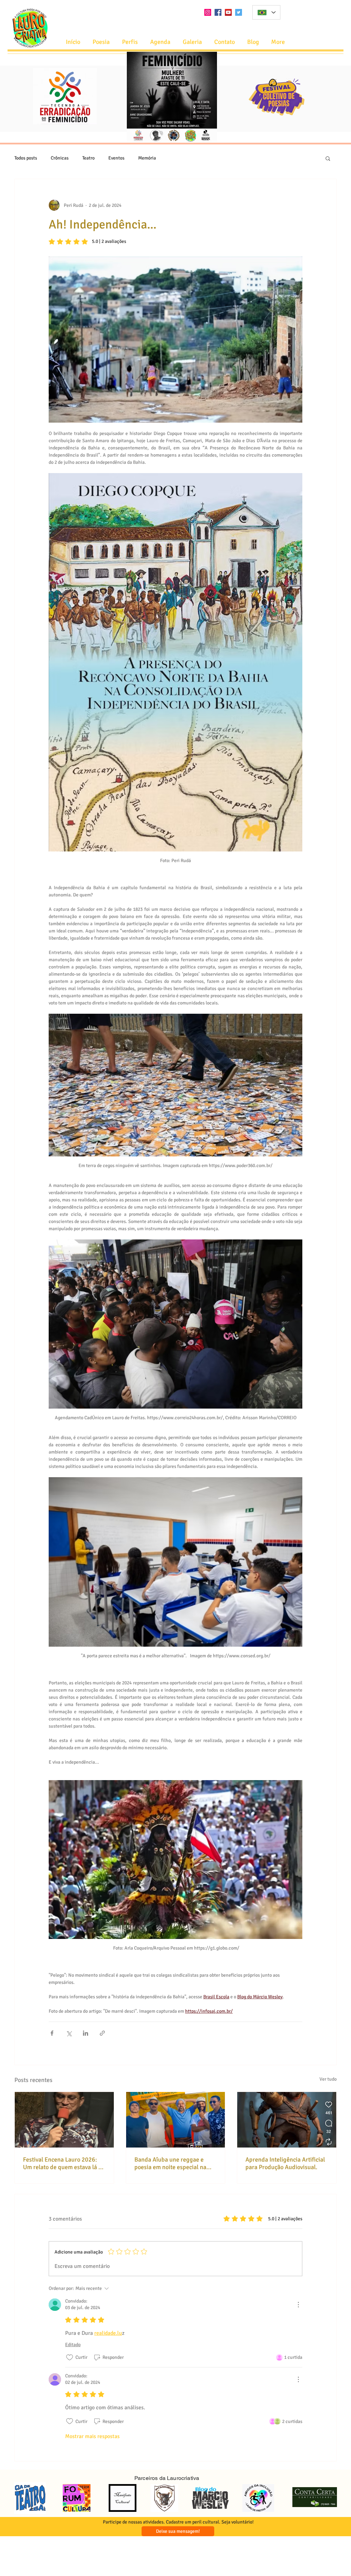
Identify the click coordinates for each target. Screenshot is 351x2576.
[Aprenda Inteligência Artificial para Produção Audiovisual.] (287, 2120)
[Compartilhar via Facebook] (52, 2033)
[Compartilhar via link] (102, 2033)
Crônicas (60, 158)
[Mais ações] (298, 2305)
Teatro (88, 158)
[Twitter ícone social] (239, 12)
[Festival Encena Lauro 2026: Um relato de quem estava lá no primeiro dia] (64, 2120)
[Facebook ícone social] (218, 12)
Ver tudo (328, 2079)
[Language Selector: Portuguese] (266, 12)
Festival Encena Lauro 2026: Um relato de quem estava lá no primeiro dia (64, 2163)
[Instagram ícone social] (208, 12)
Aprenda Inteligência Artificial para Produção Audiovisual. (285, 2163)
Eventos (116, 158)
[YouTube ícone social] (228, 12)
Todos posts (26, 158)
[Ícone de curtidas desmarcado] (70, 2357)
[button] (160, 42)
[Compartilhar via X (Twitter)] (69, 2033)
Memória (147, 158)
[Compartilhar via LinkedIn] (86, 2033)
